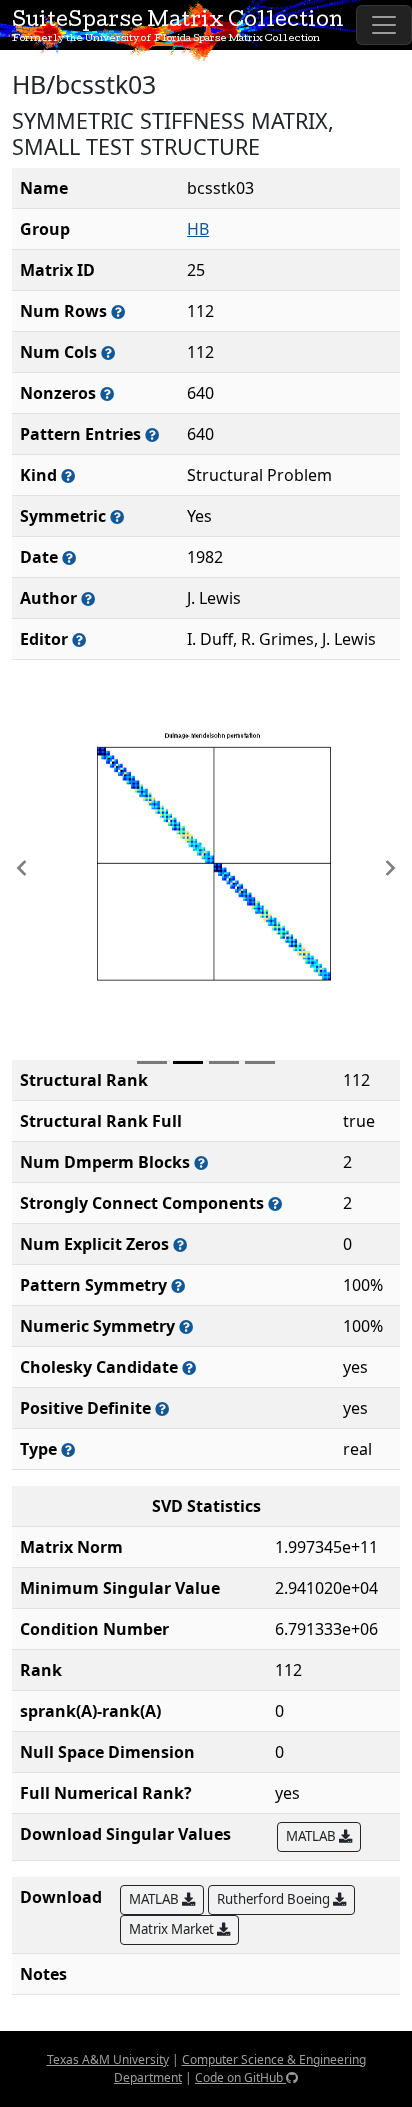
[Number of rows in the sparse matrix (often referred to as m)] (118, 311)
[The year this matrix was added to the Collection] (69, 557)
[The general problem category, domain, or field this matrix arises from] (68, 475)
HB (198, 229)
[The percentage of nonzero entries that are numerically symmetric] (186, 1326)
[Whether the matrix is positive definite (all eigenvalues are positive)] (162, 1408)
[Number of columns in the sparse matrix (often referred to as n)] (108, 352)
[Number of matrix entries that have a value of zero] (180, 1244)
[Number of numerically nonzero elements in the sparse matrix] (107, 393)
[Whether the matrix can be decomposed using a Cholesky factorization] (189, 1367)
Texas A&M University (108, 2059)
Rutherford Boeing (275, 1899)
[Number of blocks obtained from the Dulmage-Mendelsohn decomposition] (201, 1162)
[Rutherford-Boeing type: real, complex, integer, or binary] (68, 1449)
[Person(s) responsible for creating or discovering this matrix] (88, 598)
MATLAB (312, 1836)
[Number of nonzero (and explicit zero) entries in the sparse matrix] (152, 434)
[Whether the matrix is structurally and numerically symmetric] (117, 516)
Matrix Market (173, 1929)
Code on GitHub (240, 2077)
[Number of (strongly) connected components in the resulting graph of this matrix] (275, 1203)
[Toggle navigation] (384, 25)
